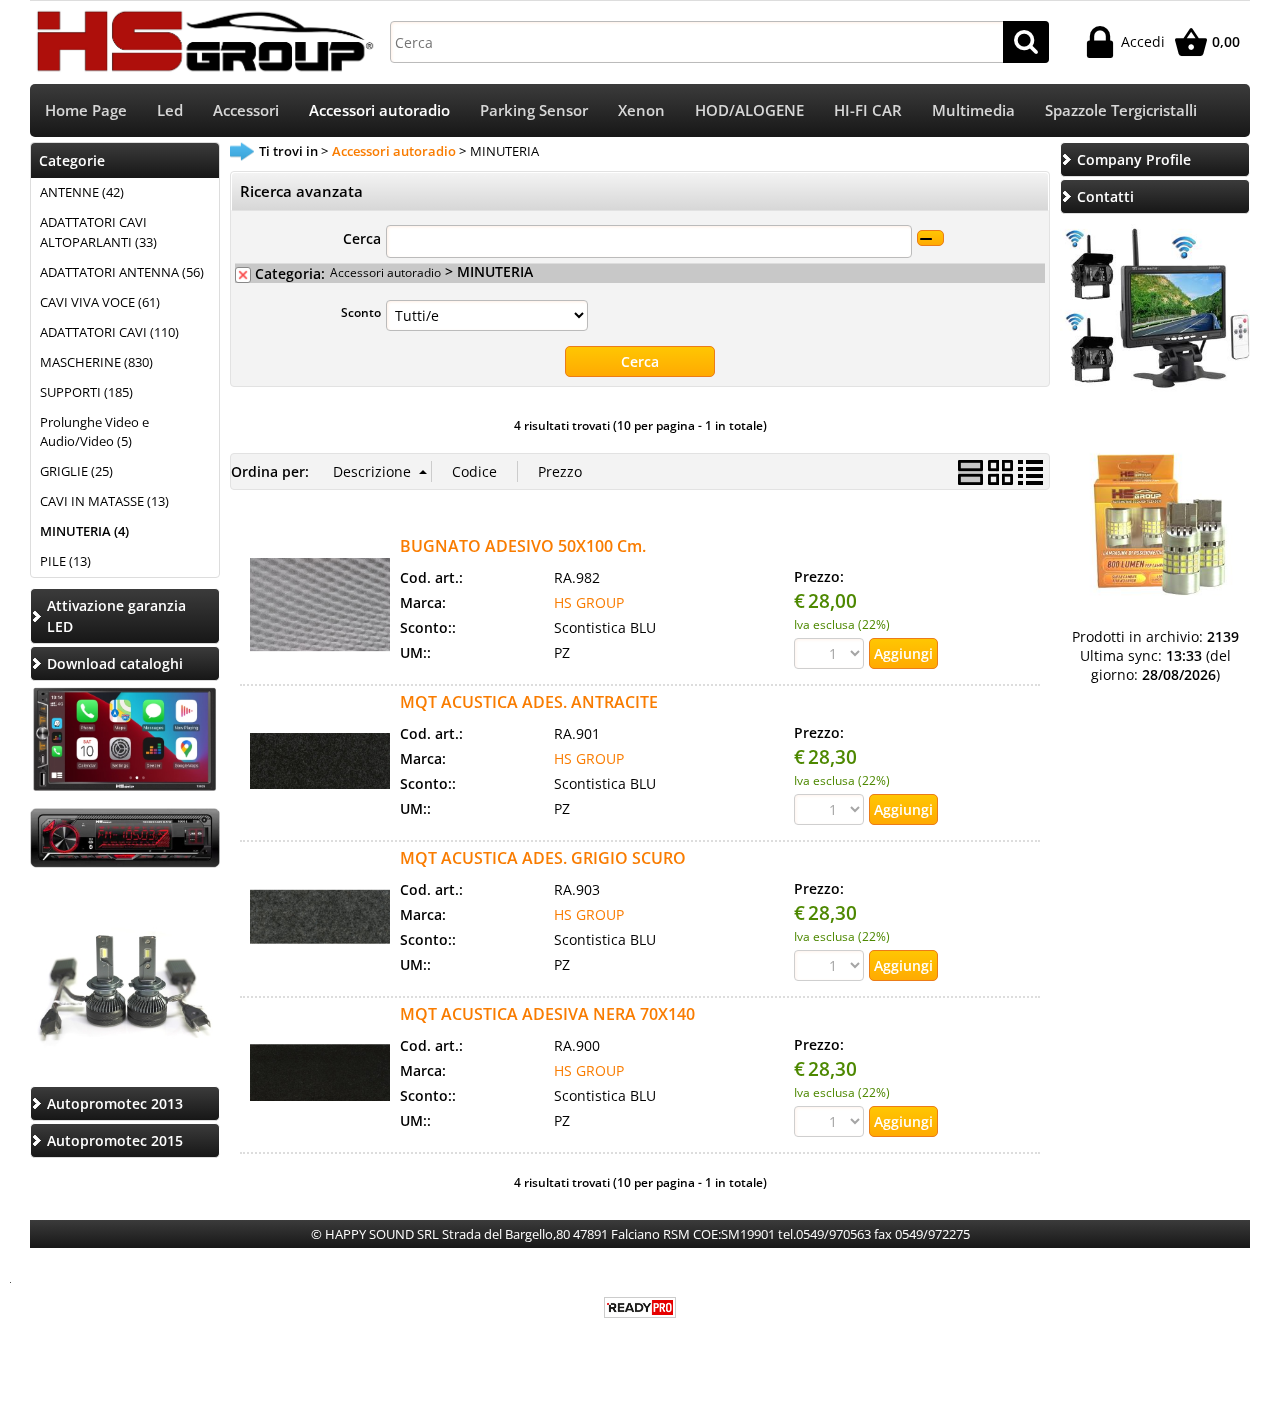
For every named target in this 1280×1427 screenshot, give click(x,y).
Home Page (86, 110)
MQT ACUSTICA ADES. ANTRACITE (529, 702)
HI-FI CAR (868, 110)
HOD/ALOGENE (749, 110)
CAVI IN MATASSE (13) (104, 501)
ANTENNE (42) (82, 192)
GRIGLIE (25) (76, 471)
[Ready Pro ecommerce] (640, 1307)
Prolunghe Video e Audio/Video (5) (94, 432)
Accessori (246, 110)
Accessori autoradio (379, 110)
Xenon (641, 110)
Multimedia (973, 110)
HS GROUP (589, 602)
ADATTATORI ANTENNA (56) (122, 272)
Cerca (362, 238)
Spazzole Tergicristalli (1121, 110)
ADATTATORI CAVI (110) (109, 332)
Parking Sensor (534, 110)
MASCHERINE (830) (96, 362)
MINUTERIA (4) (84, 531)
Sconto (361, 312)
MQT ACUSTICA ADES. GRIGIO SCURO (543, 858)
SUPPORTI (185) (86, 392)
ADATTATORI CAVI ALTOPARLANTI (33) (98, 232)
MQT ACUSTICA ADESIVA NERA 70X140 (547, 1014)
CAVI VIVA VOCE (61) (100, 302)
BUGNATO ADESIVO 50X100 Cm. (523, 546)
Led (170, 110)
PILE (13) (65, 561)
